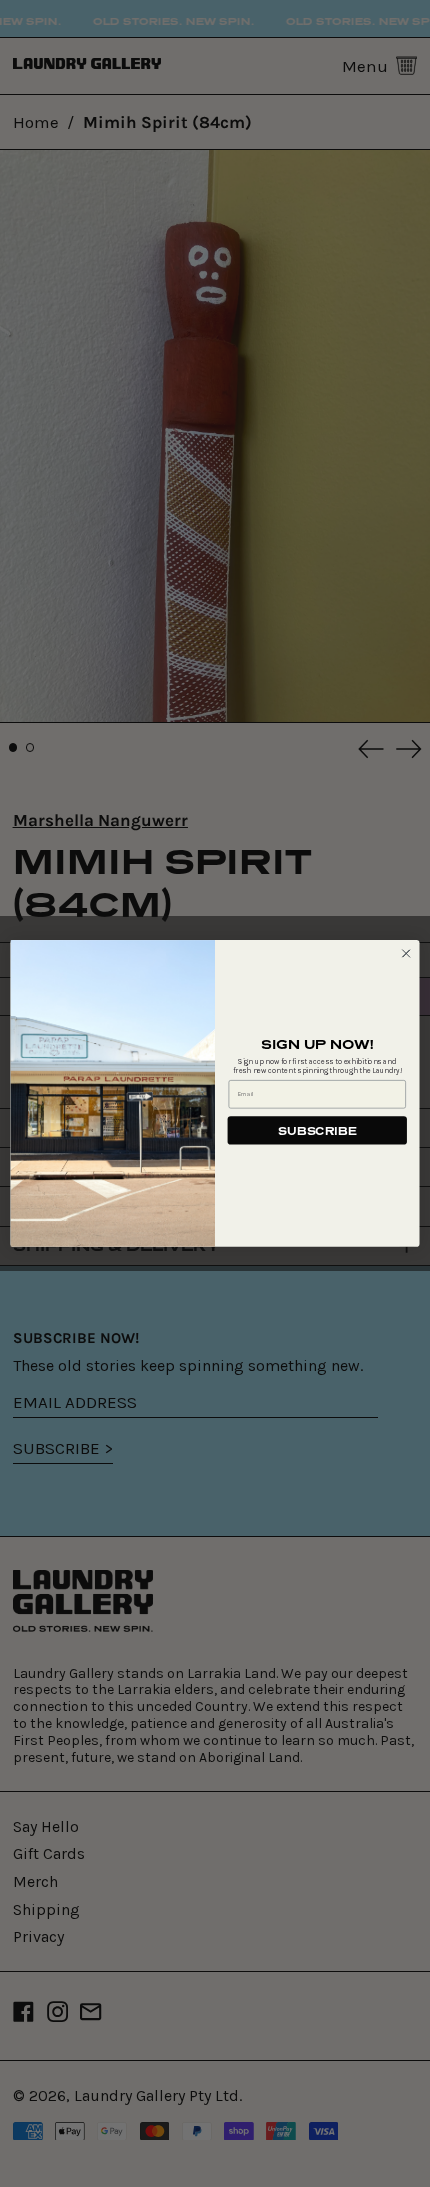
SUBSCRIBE (317, 1130)
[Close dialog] (406, 953)
